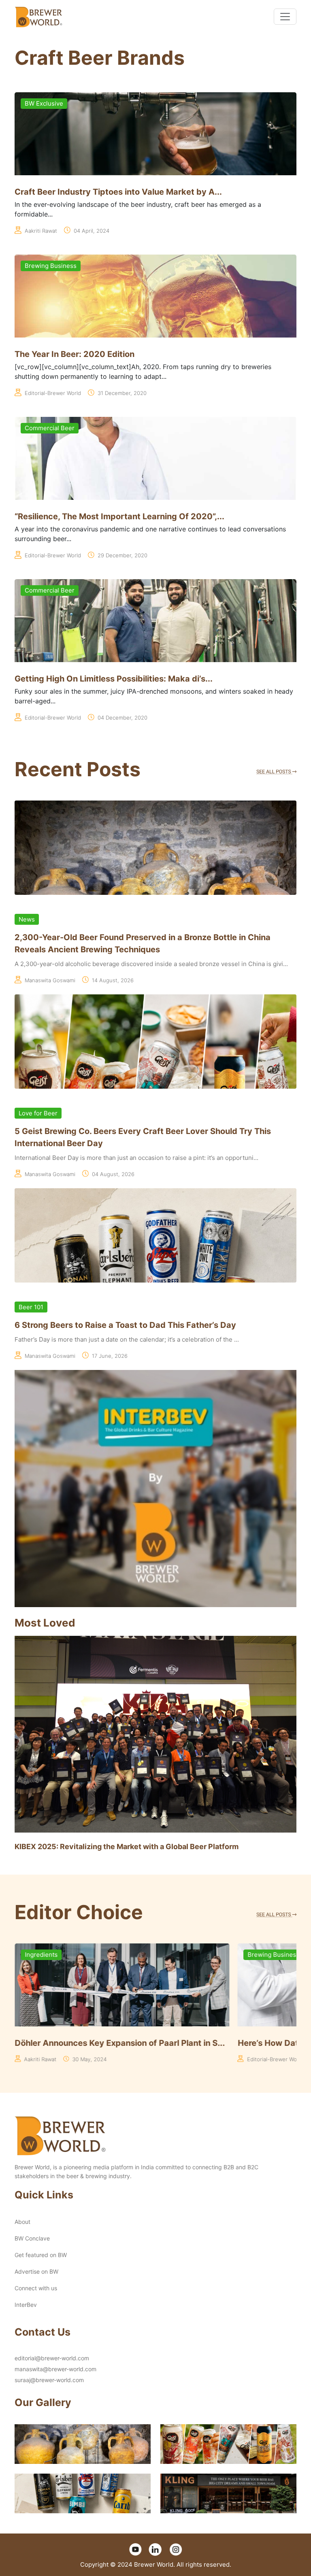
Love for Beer (38, 1113)
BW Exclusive (44, 103)
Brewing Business (51, 266)
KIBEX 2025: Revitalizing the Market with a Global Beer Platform (127, 1847)
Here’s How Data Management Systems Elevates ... (115, 2043)
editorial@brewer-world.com (52, 2358)
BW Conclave (32, 2238)
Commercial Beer (50, 428)
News (27, 919)
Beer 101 (31, 1307)
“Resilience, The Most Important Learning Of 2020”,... (119, 516)
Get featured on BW (41, 2255)
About (22, 2222)
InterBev (26, 2305)
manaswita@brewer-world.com (55, 2369)
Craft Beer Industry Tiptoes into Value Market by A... (118, 192)
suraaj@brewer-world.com (49, 2380)
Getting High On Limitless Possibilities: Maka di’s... (114, 679)
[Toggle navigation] (285, 17)
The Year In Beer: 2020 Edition (75, 354)
